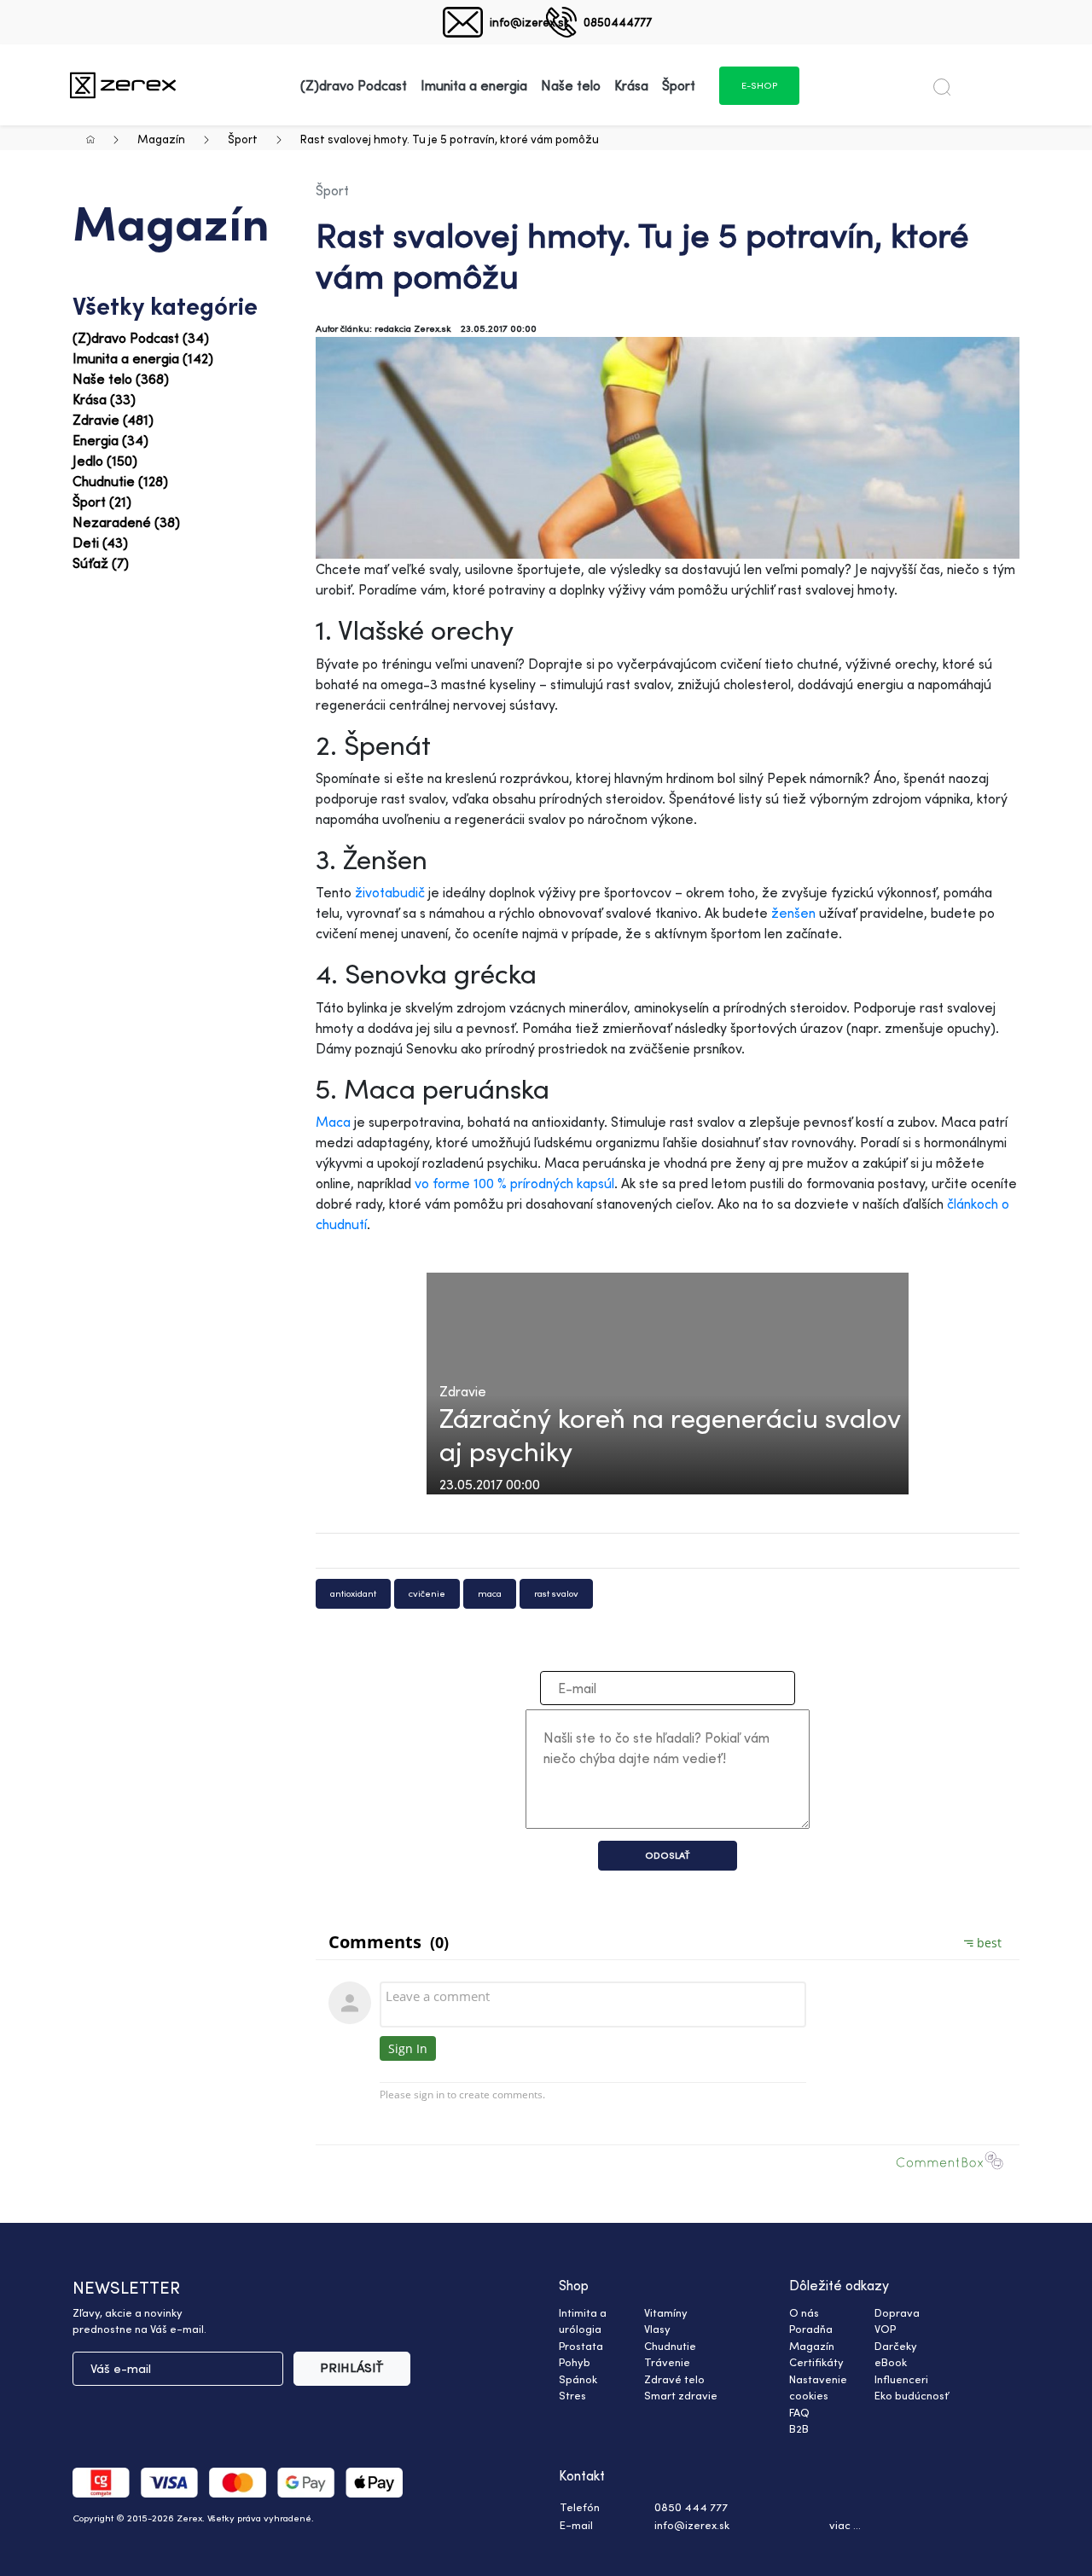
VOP (885, 2329)
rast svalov (556, 1593)
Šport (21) (102, 502)
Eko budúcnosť (912, 2395)
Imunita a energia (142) (143, 358)
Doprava (897, 2312)
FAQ (799, 2412)
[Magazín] (123, 85)
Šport (243, 139)
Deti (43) (100, 542)
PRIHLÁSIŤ (352, 2367)
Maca (333, 1122)
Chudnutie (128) (120, 481)
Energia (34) (110, 440)
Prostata (581, 2346)
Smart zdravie (681, 2395)
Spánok (578, 2379)
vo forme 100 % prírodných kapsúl (514, 1183)
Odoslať (668, 1855)
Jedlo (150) (105, 461)
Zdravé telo (674, 2379)
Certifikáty (816, 2362)
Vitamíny (666, 2312)
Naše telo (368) (121, 379)
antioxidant (353, 1593)
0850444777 (618, 22)
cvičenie (427, 1593)
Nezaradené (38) (126, 522)
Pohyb (575, 2362)
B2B (799, 2428)
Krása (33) (104, 399)
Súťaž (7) (101, 563)
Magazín (161, 139)
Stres (572, 2395)
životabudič (390, 892)
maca (490, 1593)
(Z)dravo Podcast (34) (141, 338)
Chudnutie (670, 2346)
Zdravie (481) (113, 420)
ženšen (793, 913)
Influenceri (901, 2379)
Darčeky (896, 2346)
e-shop (759, 85)
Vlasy (657, 2329)
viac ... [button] (845, 2525)
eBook (891, 2362)
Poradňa (811, 2329)
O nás (804, 2312)
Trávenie (667, 2362)
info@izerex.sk (529, 22)
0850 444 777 (691, 2507)
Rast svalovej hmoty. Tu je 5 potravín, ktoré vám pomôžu (450, 139)
